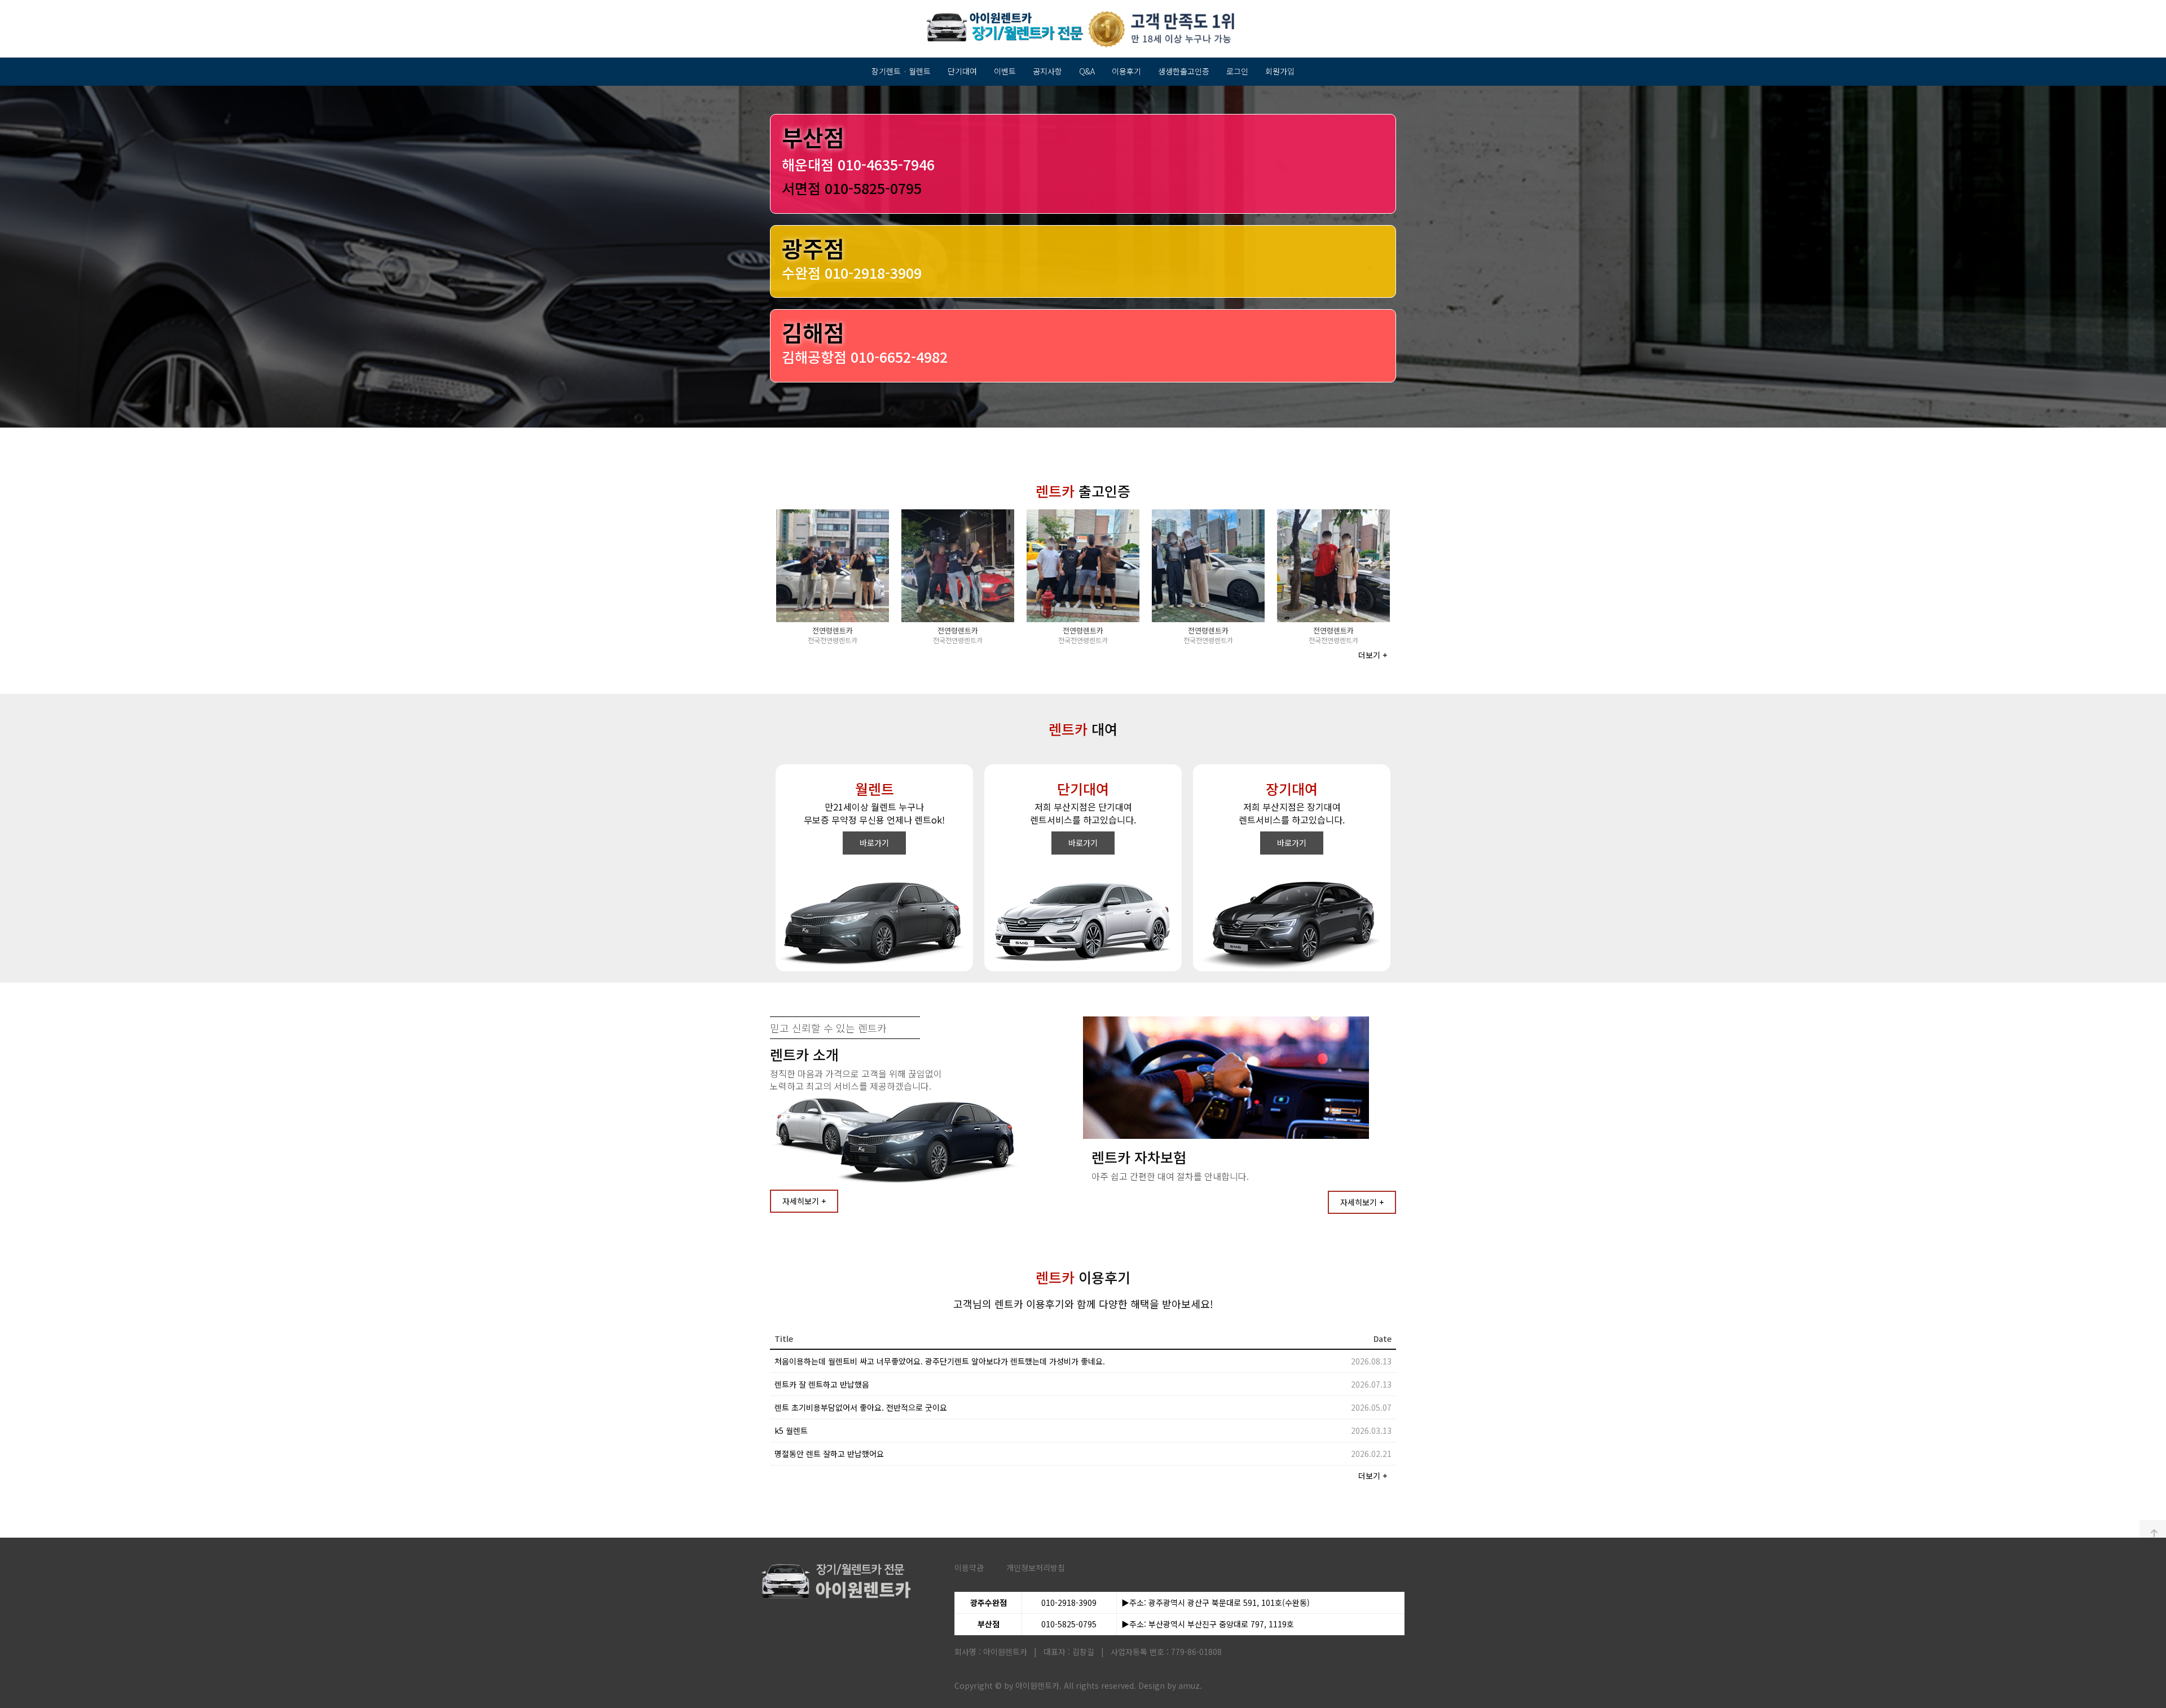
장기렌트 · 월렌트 (901, 71)
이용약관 (969, 1568)
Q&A (1087, 71)
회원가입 (1280, 71)
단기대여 (962, 71)
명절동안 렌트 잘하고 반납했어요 (829, 1454)
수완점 (852, 272)
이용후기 (1126, 71)
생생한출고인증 (1184, 71)
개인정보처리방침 (1036, 1568)
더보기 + (1373, 655)
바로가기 (874, 843)
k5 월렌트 (791, 1430)
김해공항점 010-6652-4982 (865, 356)
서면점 (852, 188)
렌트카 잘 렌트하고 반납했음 (822, 1384)
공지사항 (1047, 71)
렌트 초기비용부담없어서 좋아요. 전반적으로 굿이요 (861, 1407)
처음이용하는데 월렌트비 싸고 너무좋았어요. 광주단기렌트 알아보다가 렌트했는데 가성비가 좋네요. (940, 1361)
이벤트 (1005, 71)
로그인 (1237, 71)
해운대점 (858, 164)
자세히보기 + (804, 1201)
